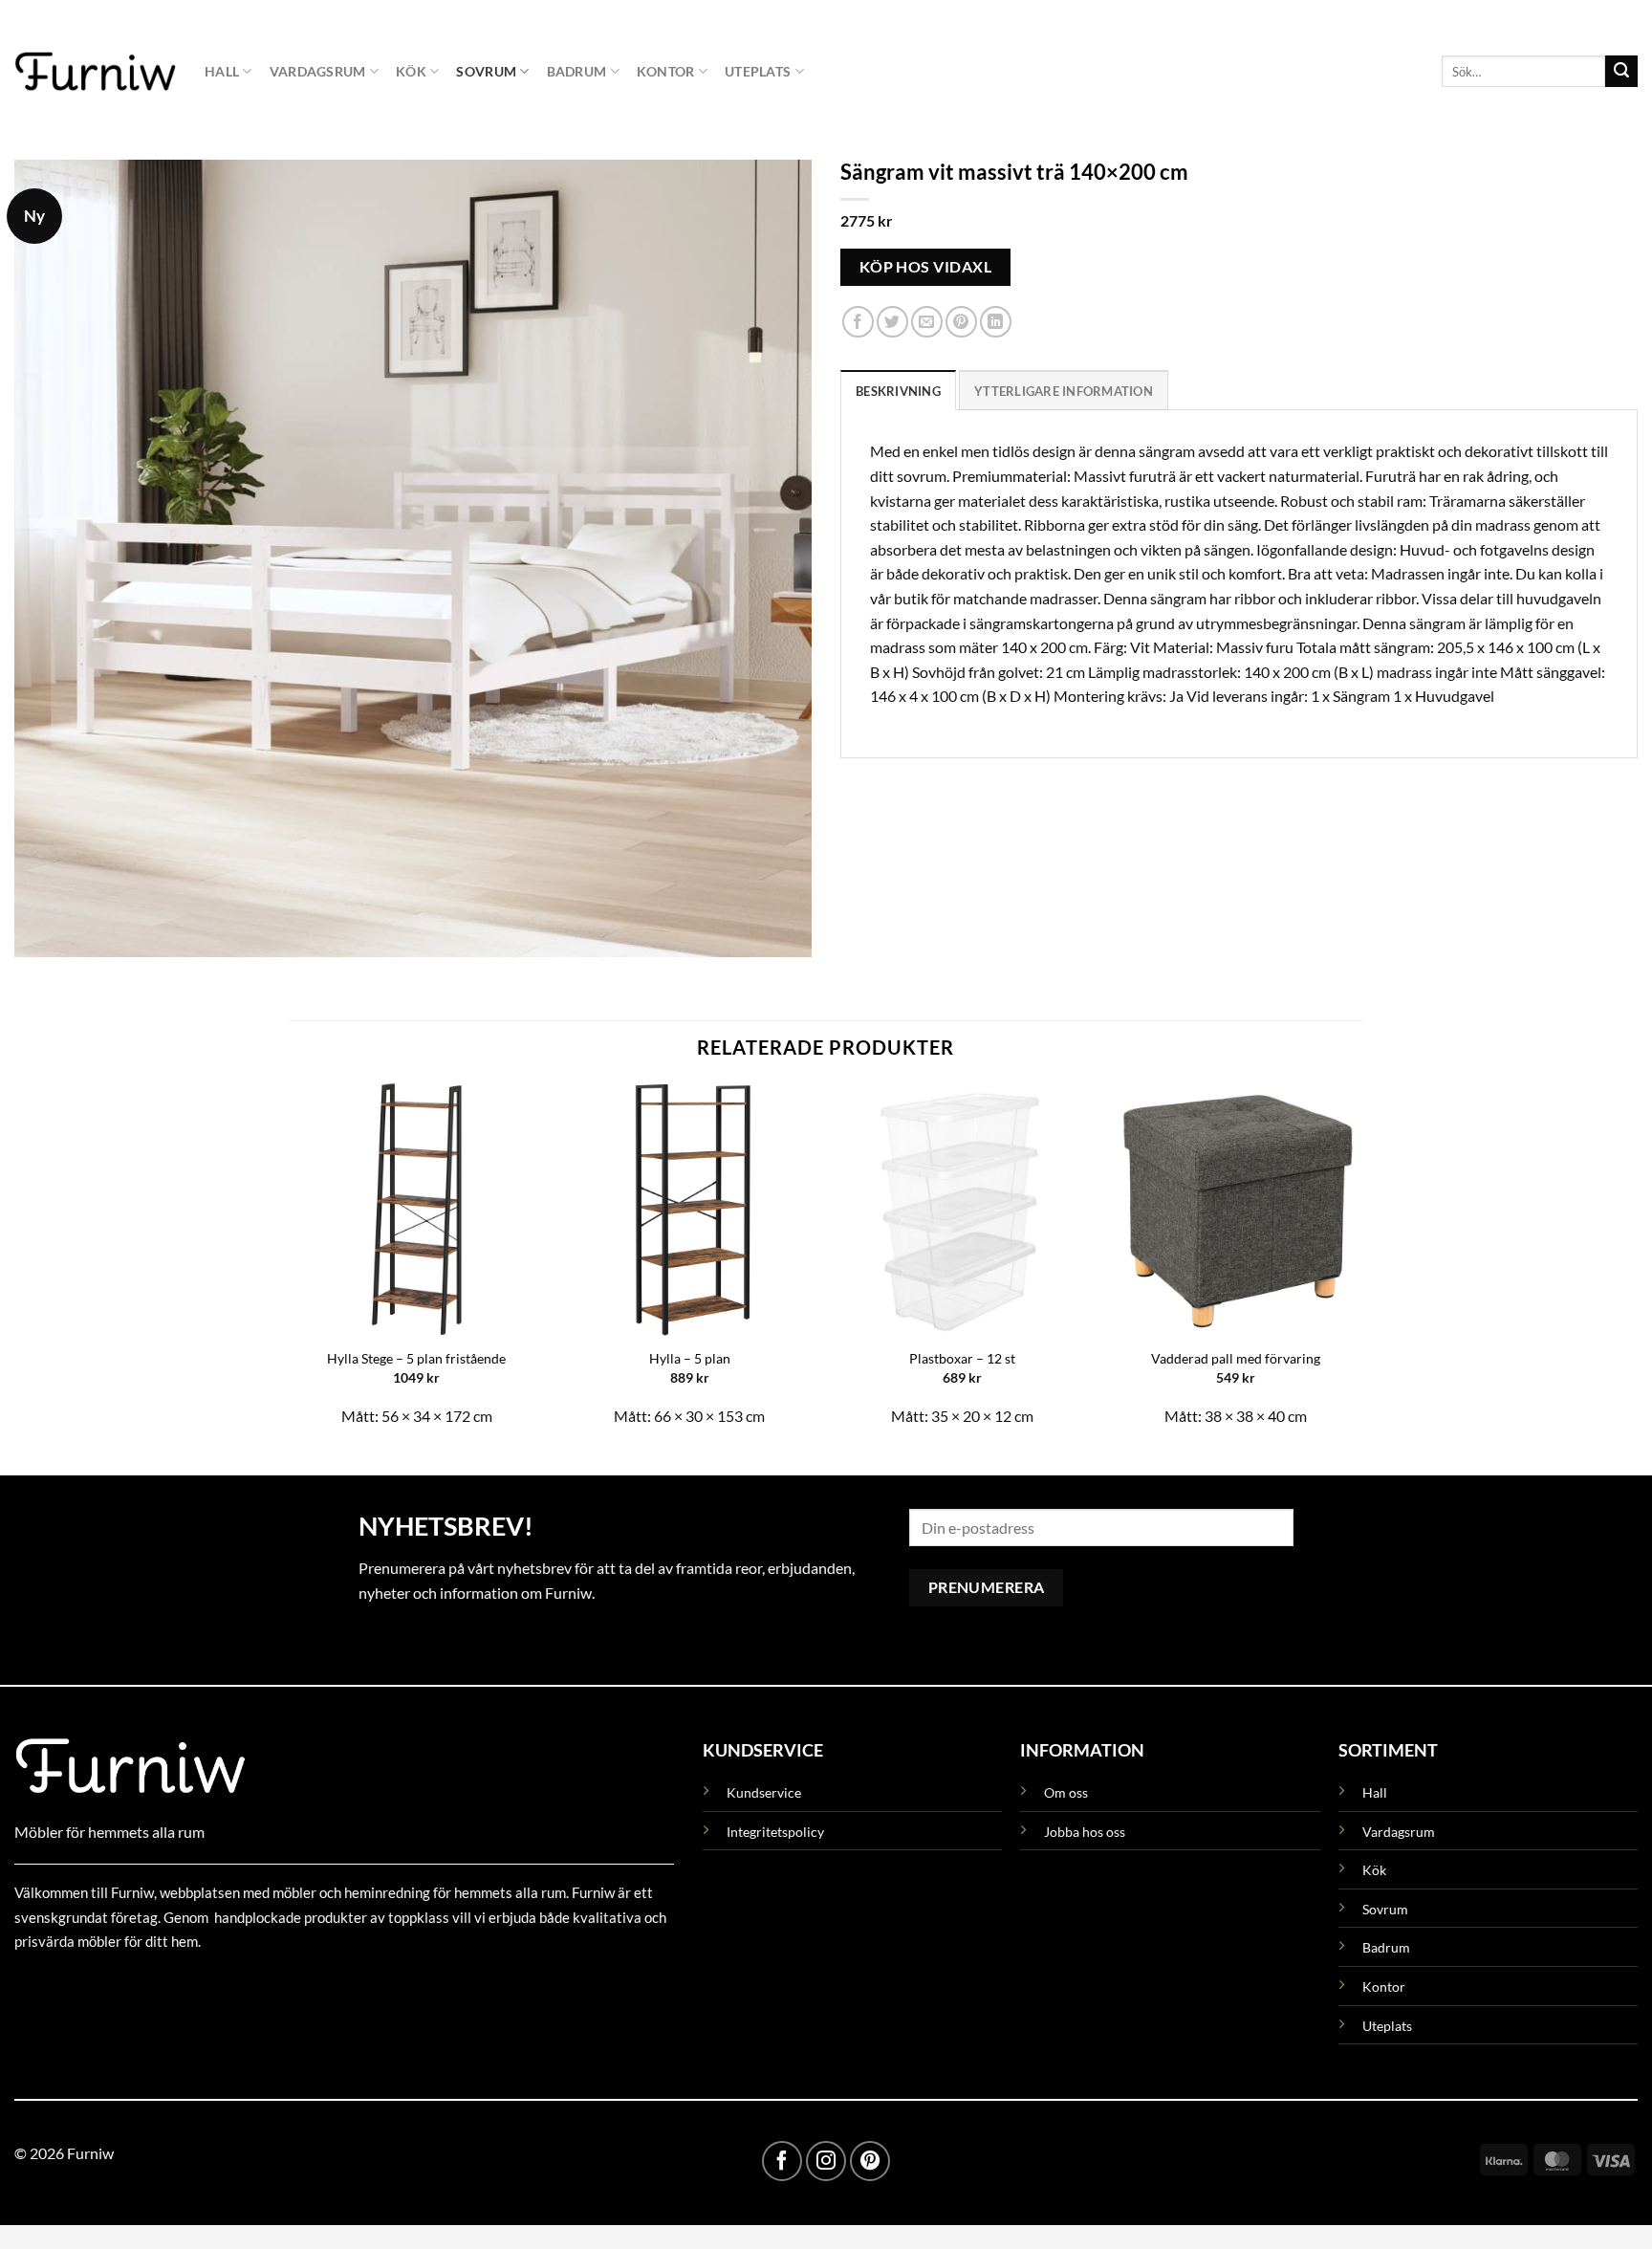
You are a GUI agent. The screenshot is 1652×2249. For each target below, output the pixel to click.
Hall (222, 71)
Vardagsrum (318, 71)
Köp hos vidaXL (926, 267)
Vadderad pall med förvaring (1236, 1358)
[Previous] (291, 1263)
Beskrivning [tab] (898, 391)
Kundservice (764, 1792)
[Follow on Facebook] (782, 2161)
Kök (411, 71)
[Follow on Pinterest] (870, 2161)
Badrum (577, 71)
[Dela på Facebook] (858, 323)
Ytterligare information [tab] (1064, 391)
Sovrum (486, 71)
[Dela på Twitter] (892, 323)
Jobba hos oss (1085, 1832)
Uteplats (758, 71)
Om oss (1066, 1792)
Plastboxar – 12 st (962, 1358)
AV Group (109, 1986)
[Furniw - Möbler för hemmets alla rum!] (95, 71)
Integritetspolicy (775, 1832)
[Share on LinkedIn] (996, 323)
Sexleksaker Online (208, 1986)
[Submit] (1621, 72)
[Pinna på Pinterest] (961, 323)
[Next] (1361, 1263)
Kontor (666, 71)
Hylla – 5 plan (690, 1358)
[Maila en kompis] (927, 323)
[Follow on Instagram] (826, 2161)
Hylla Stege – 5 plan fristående (416, 1358)
